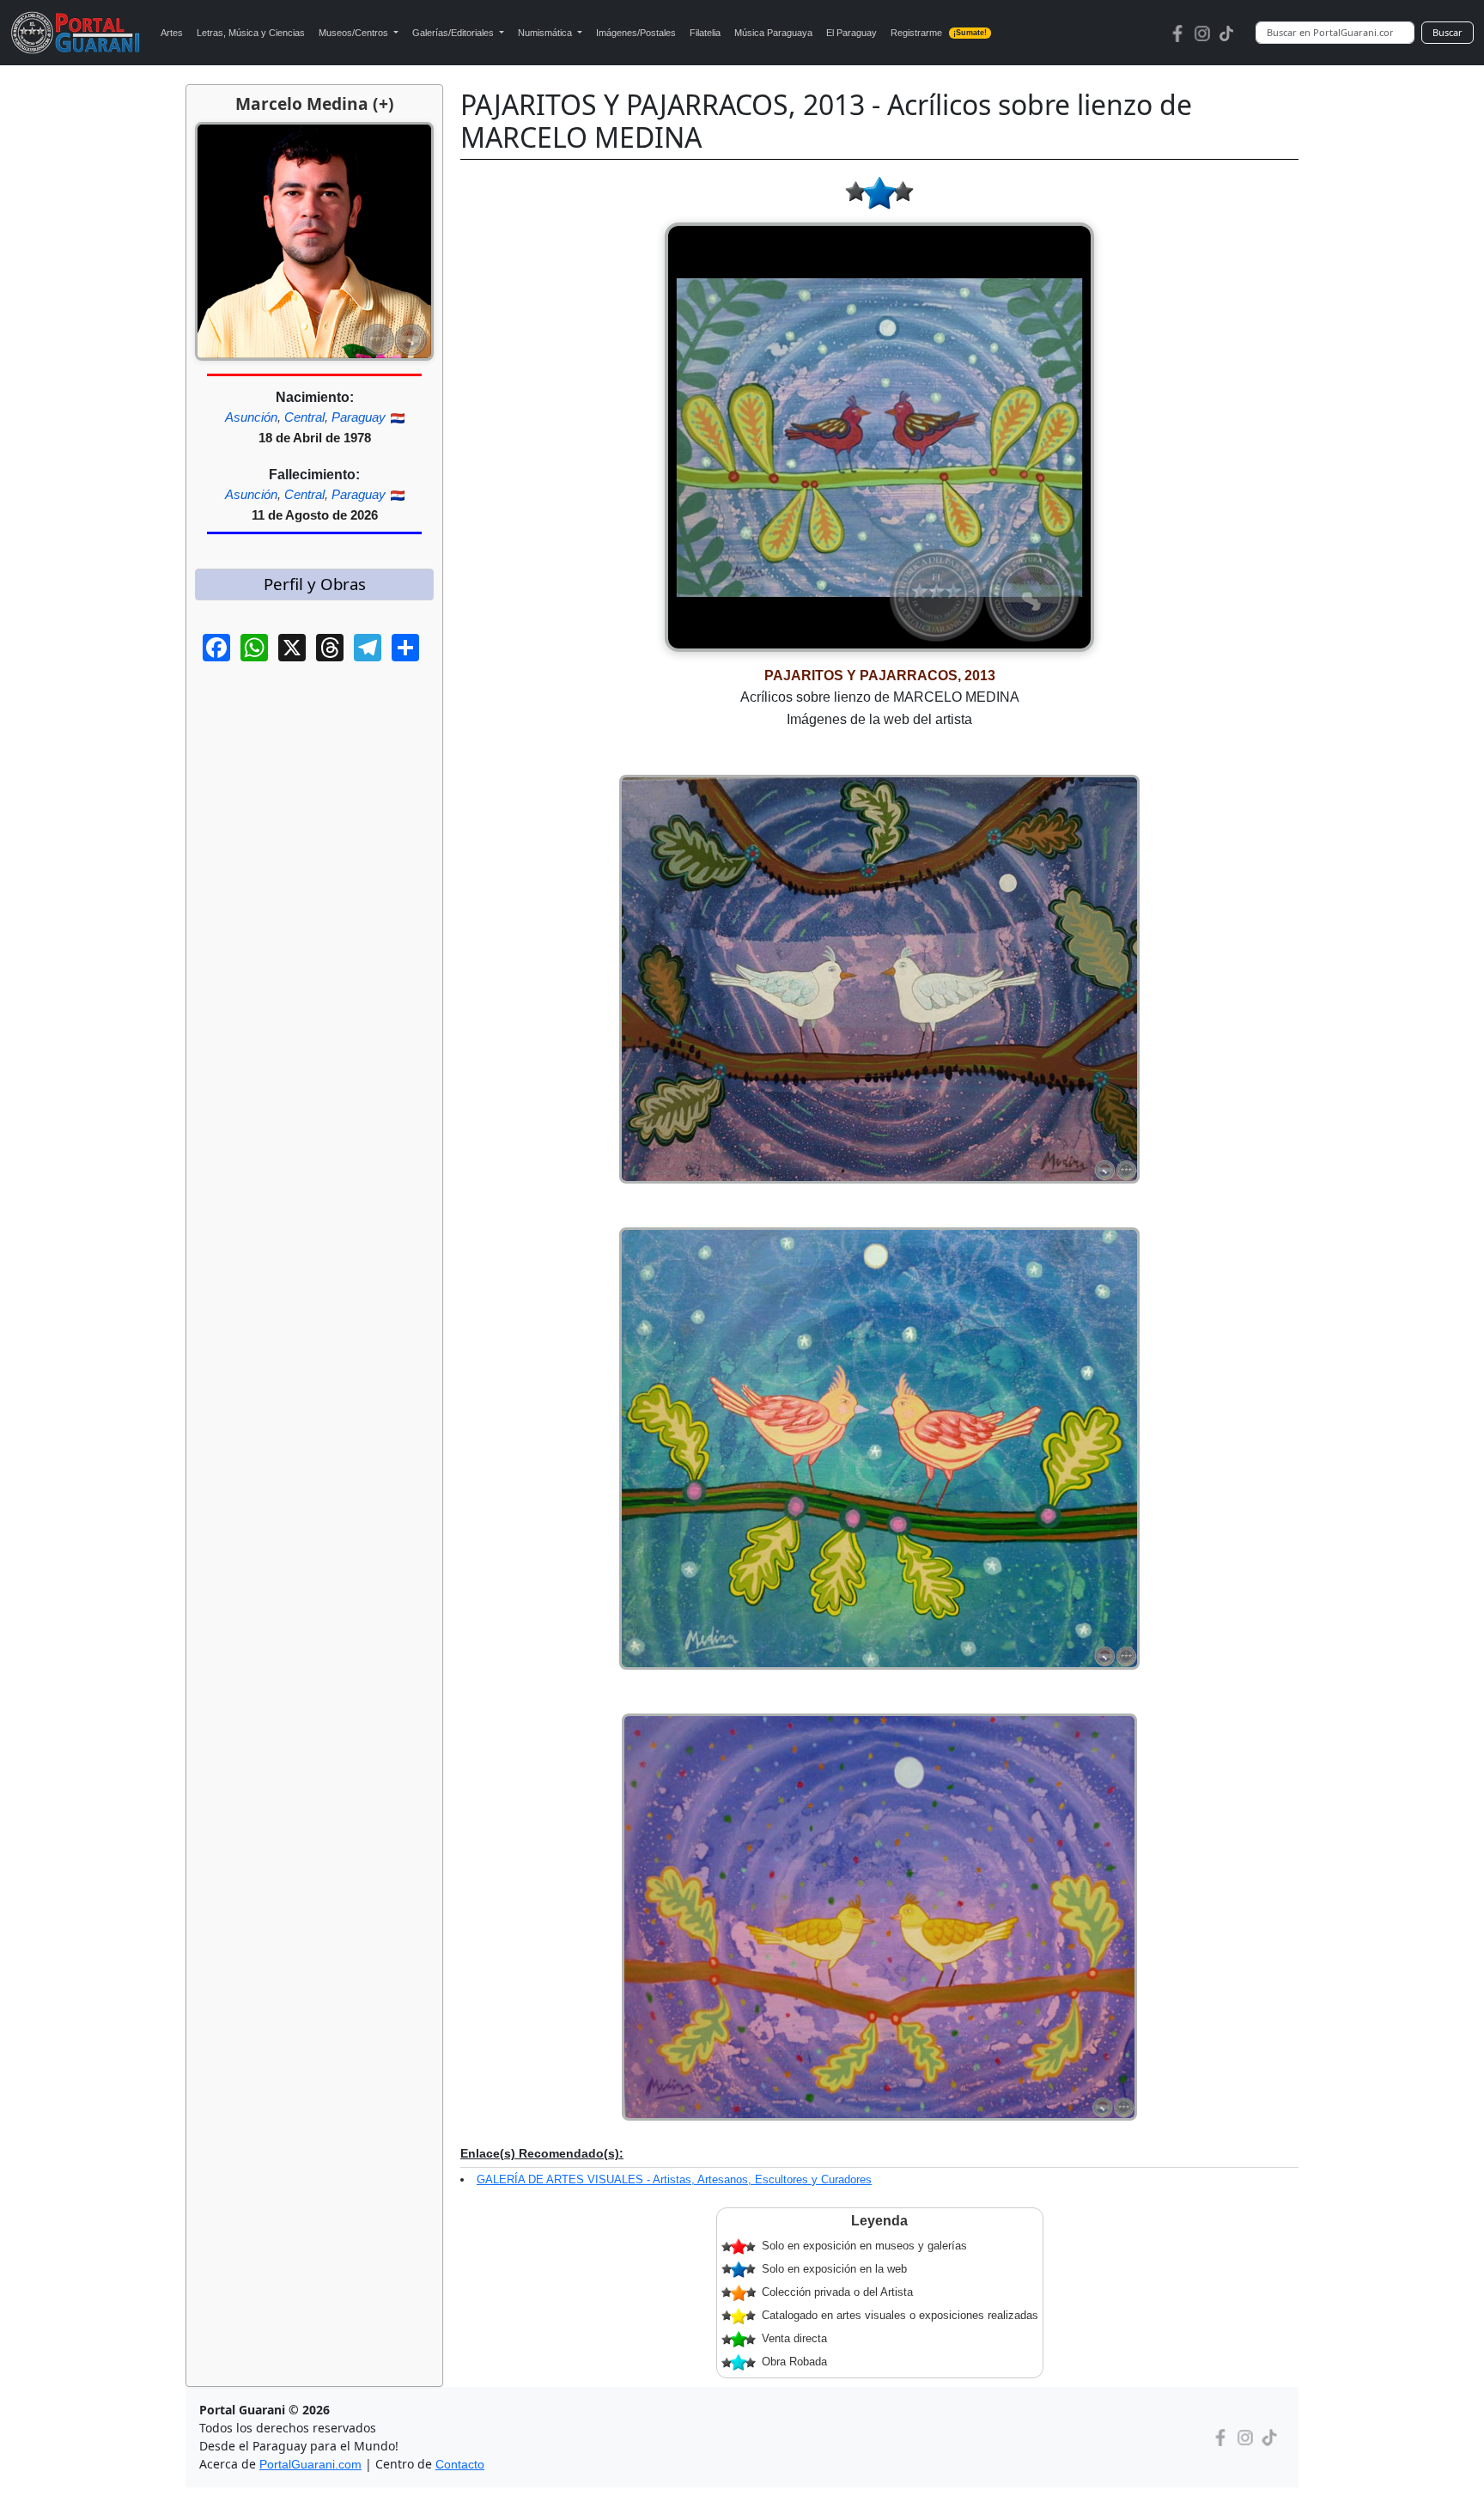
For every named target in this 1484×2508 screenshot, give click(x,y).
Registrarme (939, 33)
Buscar (1448, 32)
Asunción (251, 417)
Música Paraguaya (773, 33)
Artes (172, 33)
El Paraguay (851, 33)
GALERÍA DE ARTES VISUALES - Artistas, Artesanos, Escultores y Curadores (674, 2179)
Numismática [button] (546, 33)
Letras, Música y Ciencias (251, 33)
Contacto (460, 2464)
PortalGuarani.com (310, 2464)
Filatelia (705, 33)
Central (304, 417)
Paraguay (359, 417)
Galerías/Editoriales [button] (454, 33)
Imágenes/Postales (636, 33)
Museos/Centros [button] (355, 33)
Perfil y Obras (315, 584)
